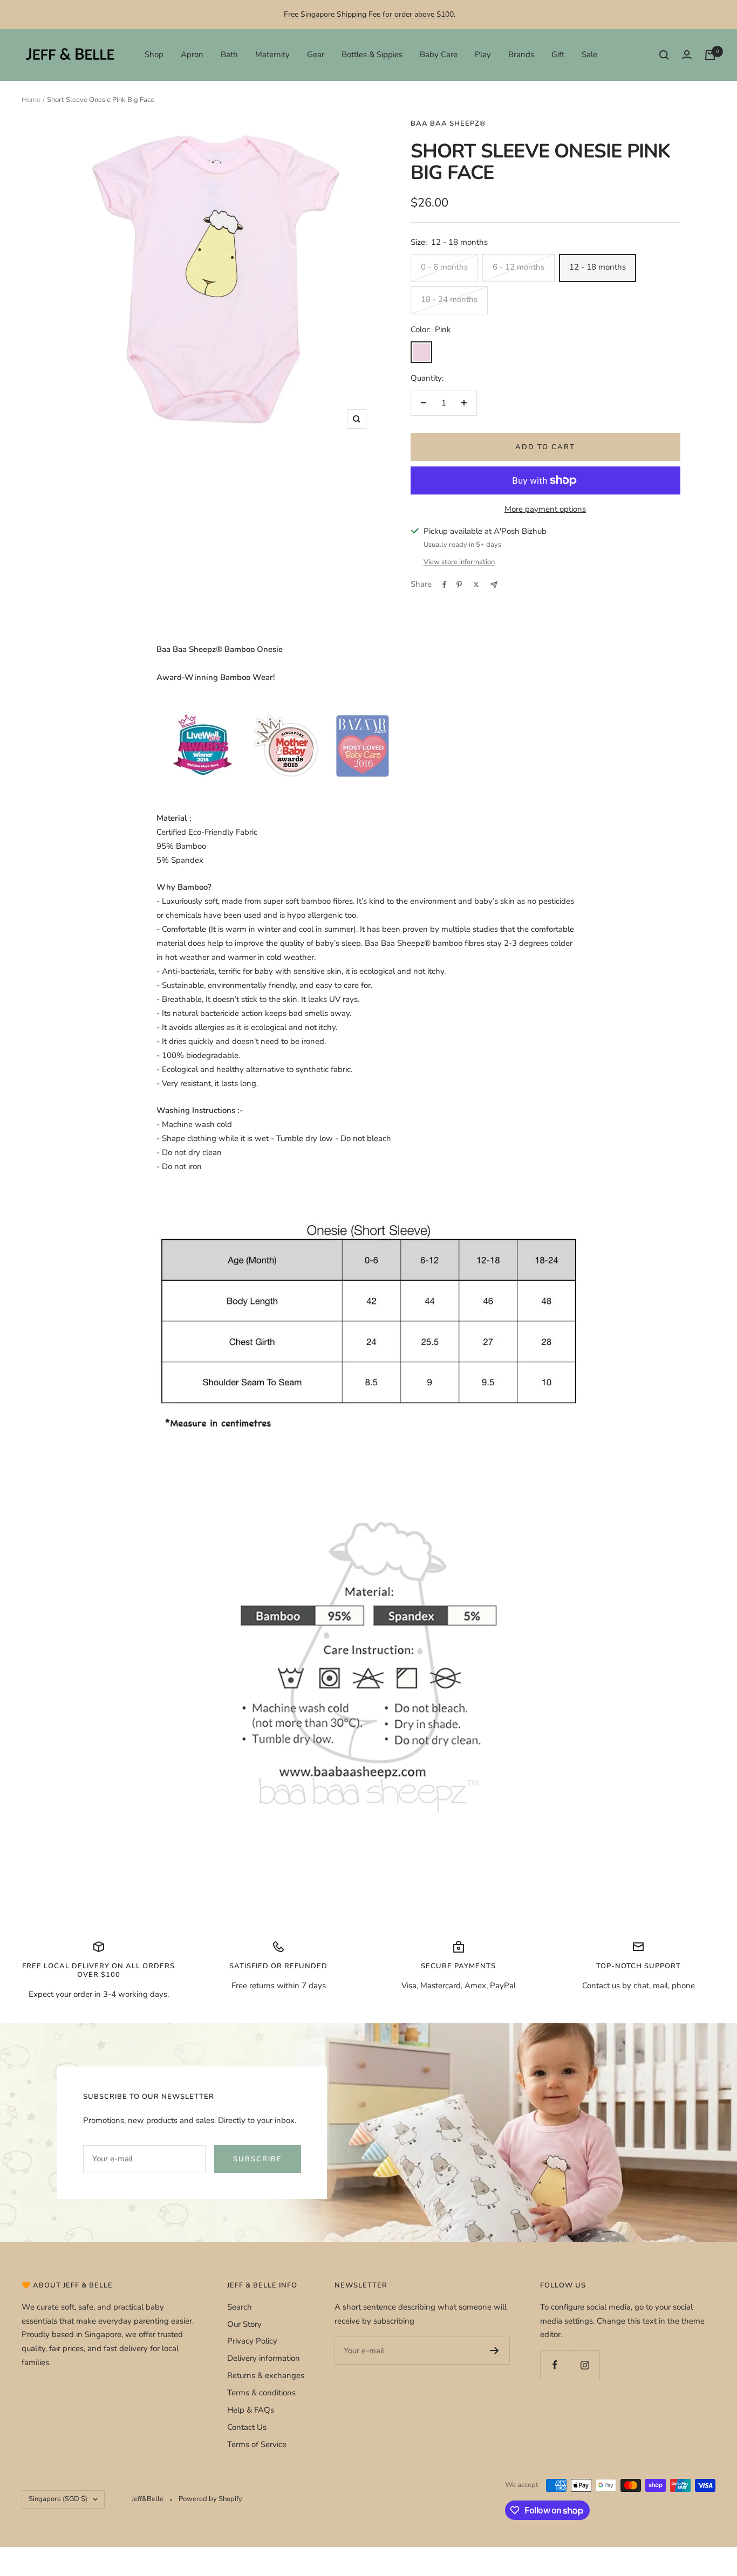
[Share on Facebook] (445, 585)
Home (31, 100)
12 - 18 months (598, 267)
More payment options (545, 509)
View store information (459, 562)
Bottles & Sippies (372, 54)
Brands (521, 54)
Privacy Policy (252, 2341)
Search (240, 2307)
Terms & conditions (261, 2393)
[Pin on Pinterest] (459, 585)
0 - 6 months (444, 267)
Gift (558, 54)
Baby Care (439, 54)
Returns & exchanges (266, 2375)
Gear (316, 54)
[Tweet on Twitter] (476, 585)
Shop (154, 54)
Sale (589, 54)
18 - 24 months (449, 299)
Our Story (244, 2324)
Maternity (272, 54)
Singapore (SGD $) (58, 2499)
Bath (229, 54)
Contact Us (247, 2427)
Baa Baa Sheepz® (448, 123)
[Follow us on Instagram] (585, 2365)
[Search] (664, 55)
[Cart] (710, 55)
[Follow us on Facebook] (555, 2365)
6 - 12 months (518, 267)
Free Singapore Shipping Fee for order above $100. (370, 14)
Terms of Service (257, 2444)
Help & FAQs (251, 2410)
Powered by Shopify (210, 2499)
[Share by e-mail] (494, 585)
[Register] (494, 2351)
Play (483, 54)
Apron (192, 54)
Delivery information (264, 2358)
